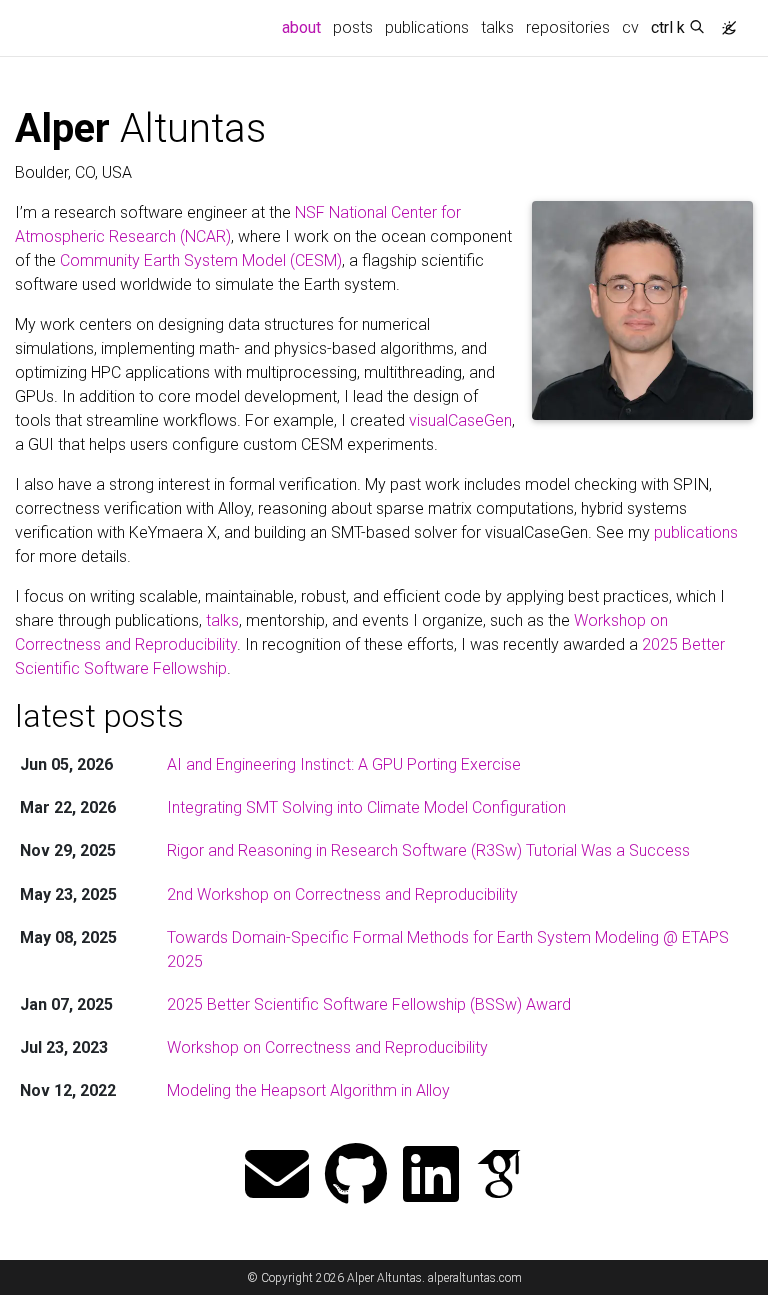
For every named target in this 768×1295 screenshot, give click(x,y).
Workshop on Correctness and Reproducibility (327, 1047)
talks (497, 27)
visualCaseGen (460, 420)
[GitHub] (356, 1176)
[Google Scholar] (499, 1176)
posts (353, 27)
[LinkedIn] (431, 1176)
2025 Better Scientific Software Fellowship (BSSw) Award (369, 1004)
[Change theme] (724, 22)
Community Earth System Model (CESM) (201, 260)
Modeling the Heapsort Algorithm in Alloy (308, 1090)
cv (630, 27)
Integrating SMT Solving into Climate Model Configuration (366, 807)
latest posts (99, 716)
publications (427, 27)
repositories (568, 27)
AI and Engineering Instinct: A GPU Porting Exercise (344, 764)
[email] (277, 1176)
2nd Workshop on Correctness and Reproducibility (342, 894)
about (304, 27)
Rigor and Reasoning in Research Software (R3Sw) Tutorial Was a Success (428, 850)
